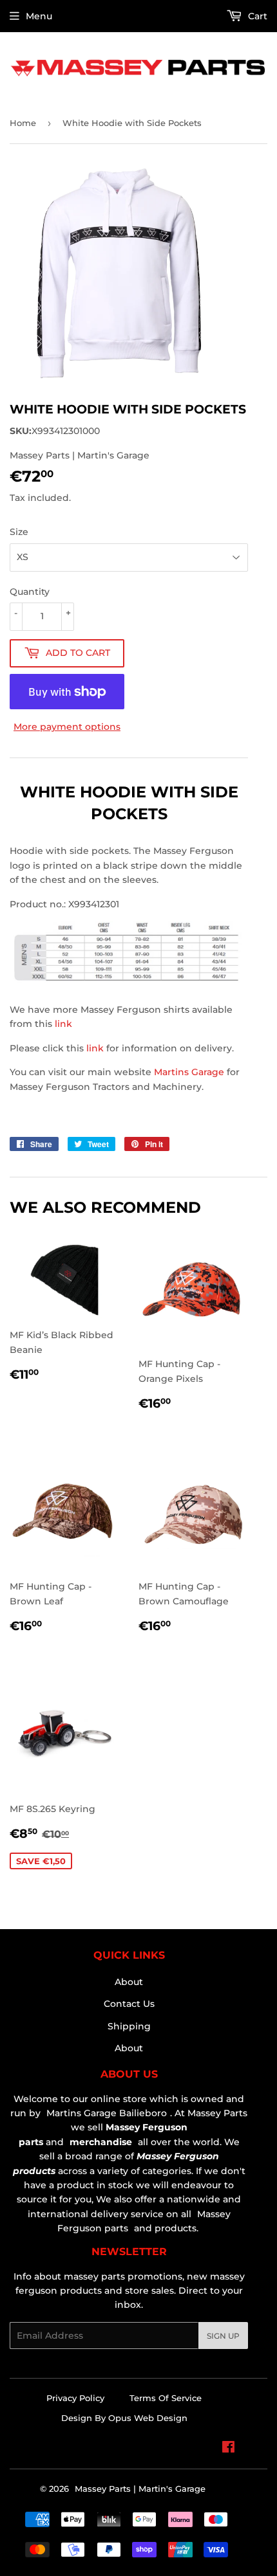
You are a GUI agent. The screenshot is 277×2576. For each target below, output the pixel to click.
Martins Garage (190, 1072)
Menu (39, 16)
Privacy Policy (75, 2398)
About (129, 1982)
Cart (256, 16)
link (63, 1024)
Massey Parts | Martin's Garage (140, 2489)
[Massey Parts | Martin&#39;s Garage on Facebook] (228, 2449)
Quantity (30, 592)
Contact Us (129, 2004)
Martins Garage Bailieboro (107, 2113)
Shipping (129, 2026)
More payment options (67, 727)
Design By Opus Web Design (124, 2418)
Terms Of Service (166, 2398)
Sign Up (223, 2336)
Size (19, 532)
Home (23, 123)
